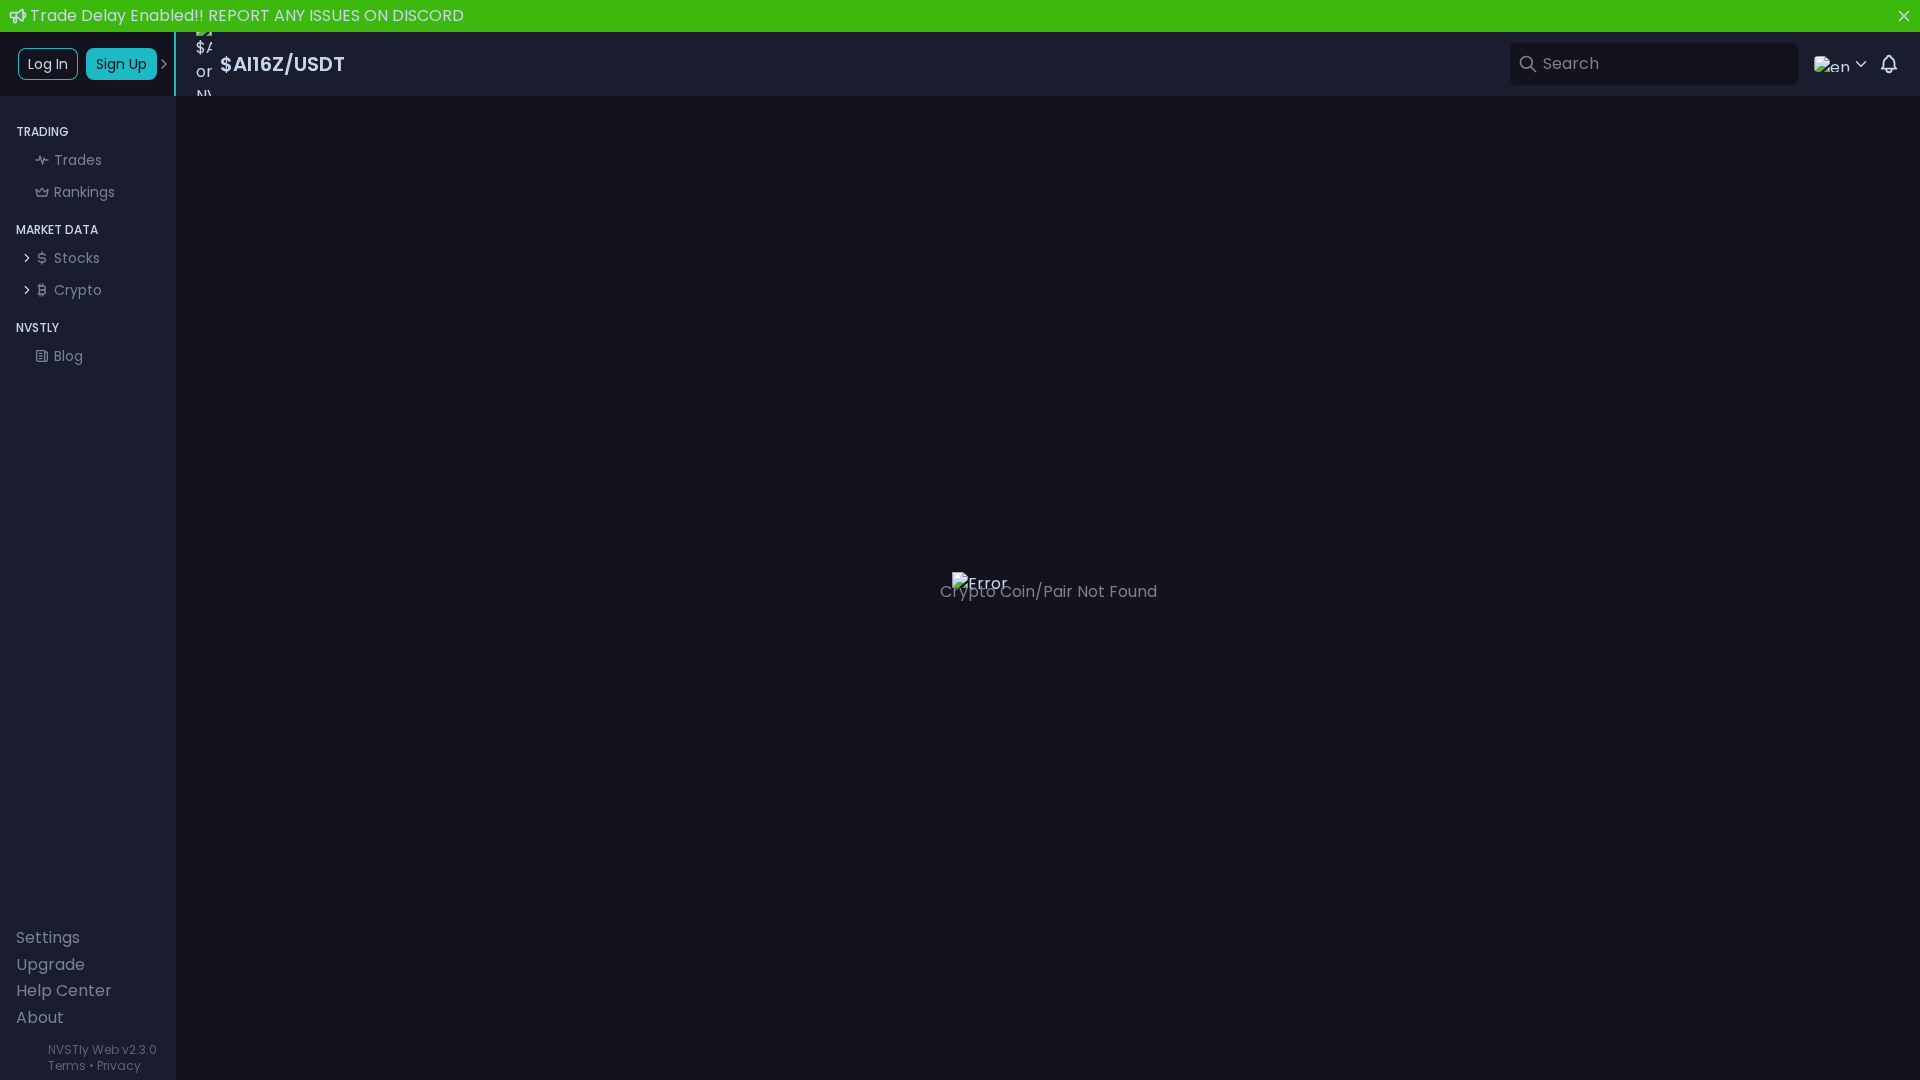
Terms (67, 1065)
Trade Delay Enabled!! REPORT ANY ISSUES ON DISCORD (247, 15)
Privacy (119, 1065)
